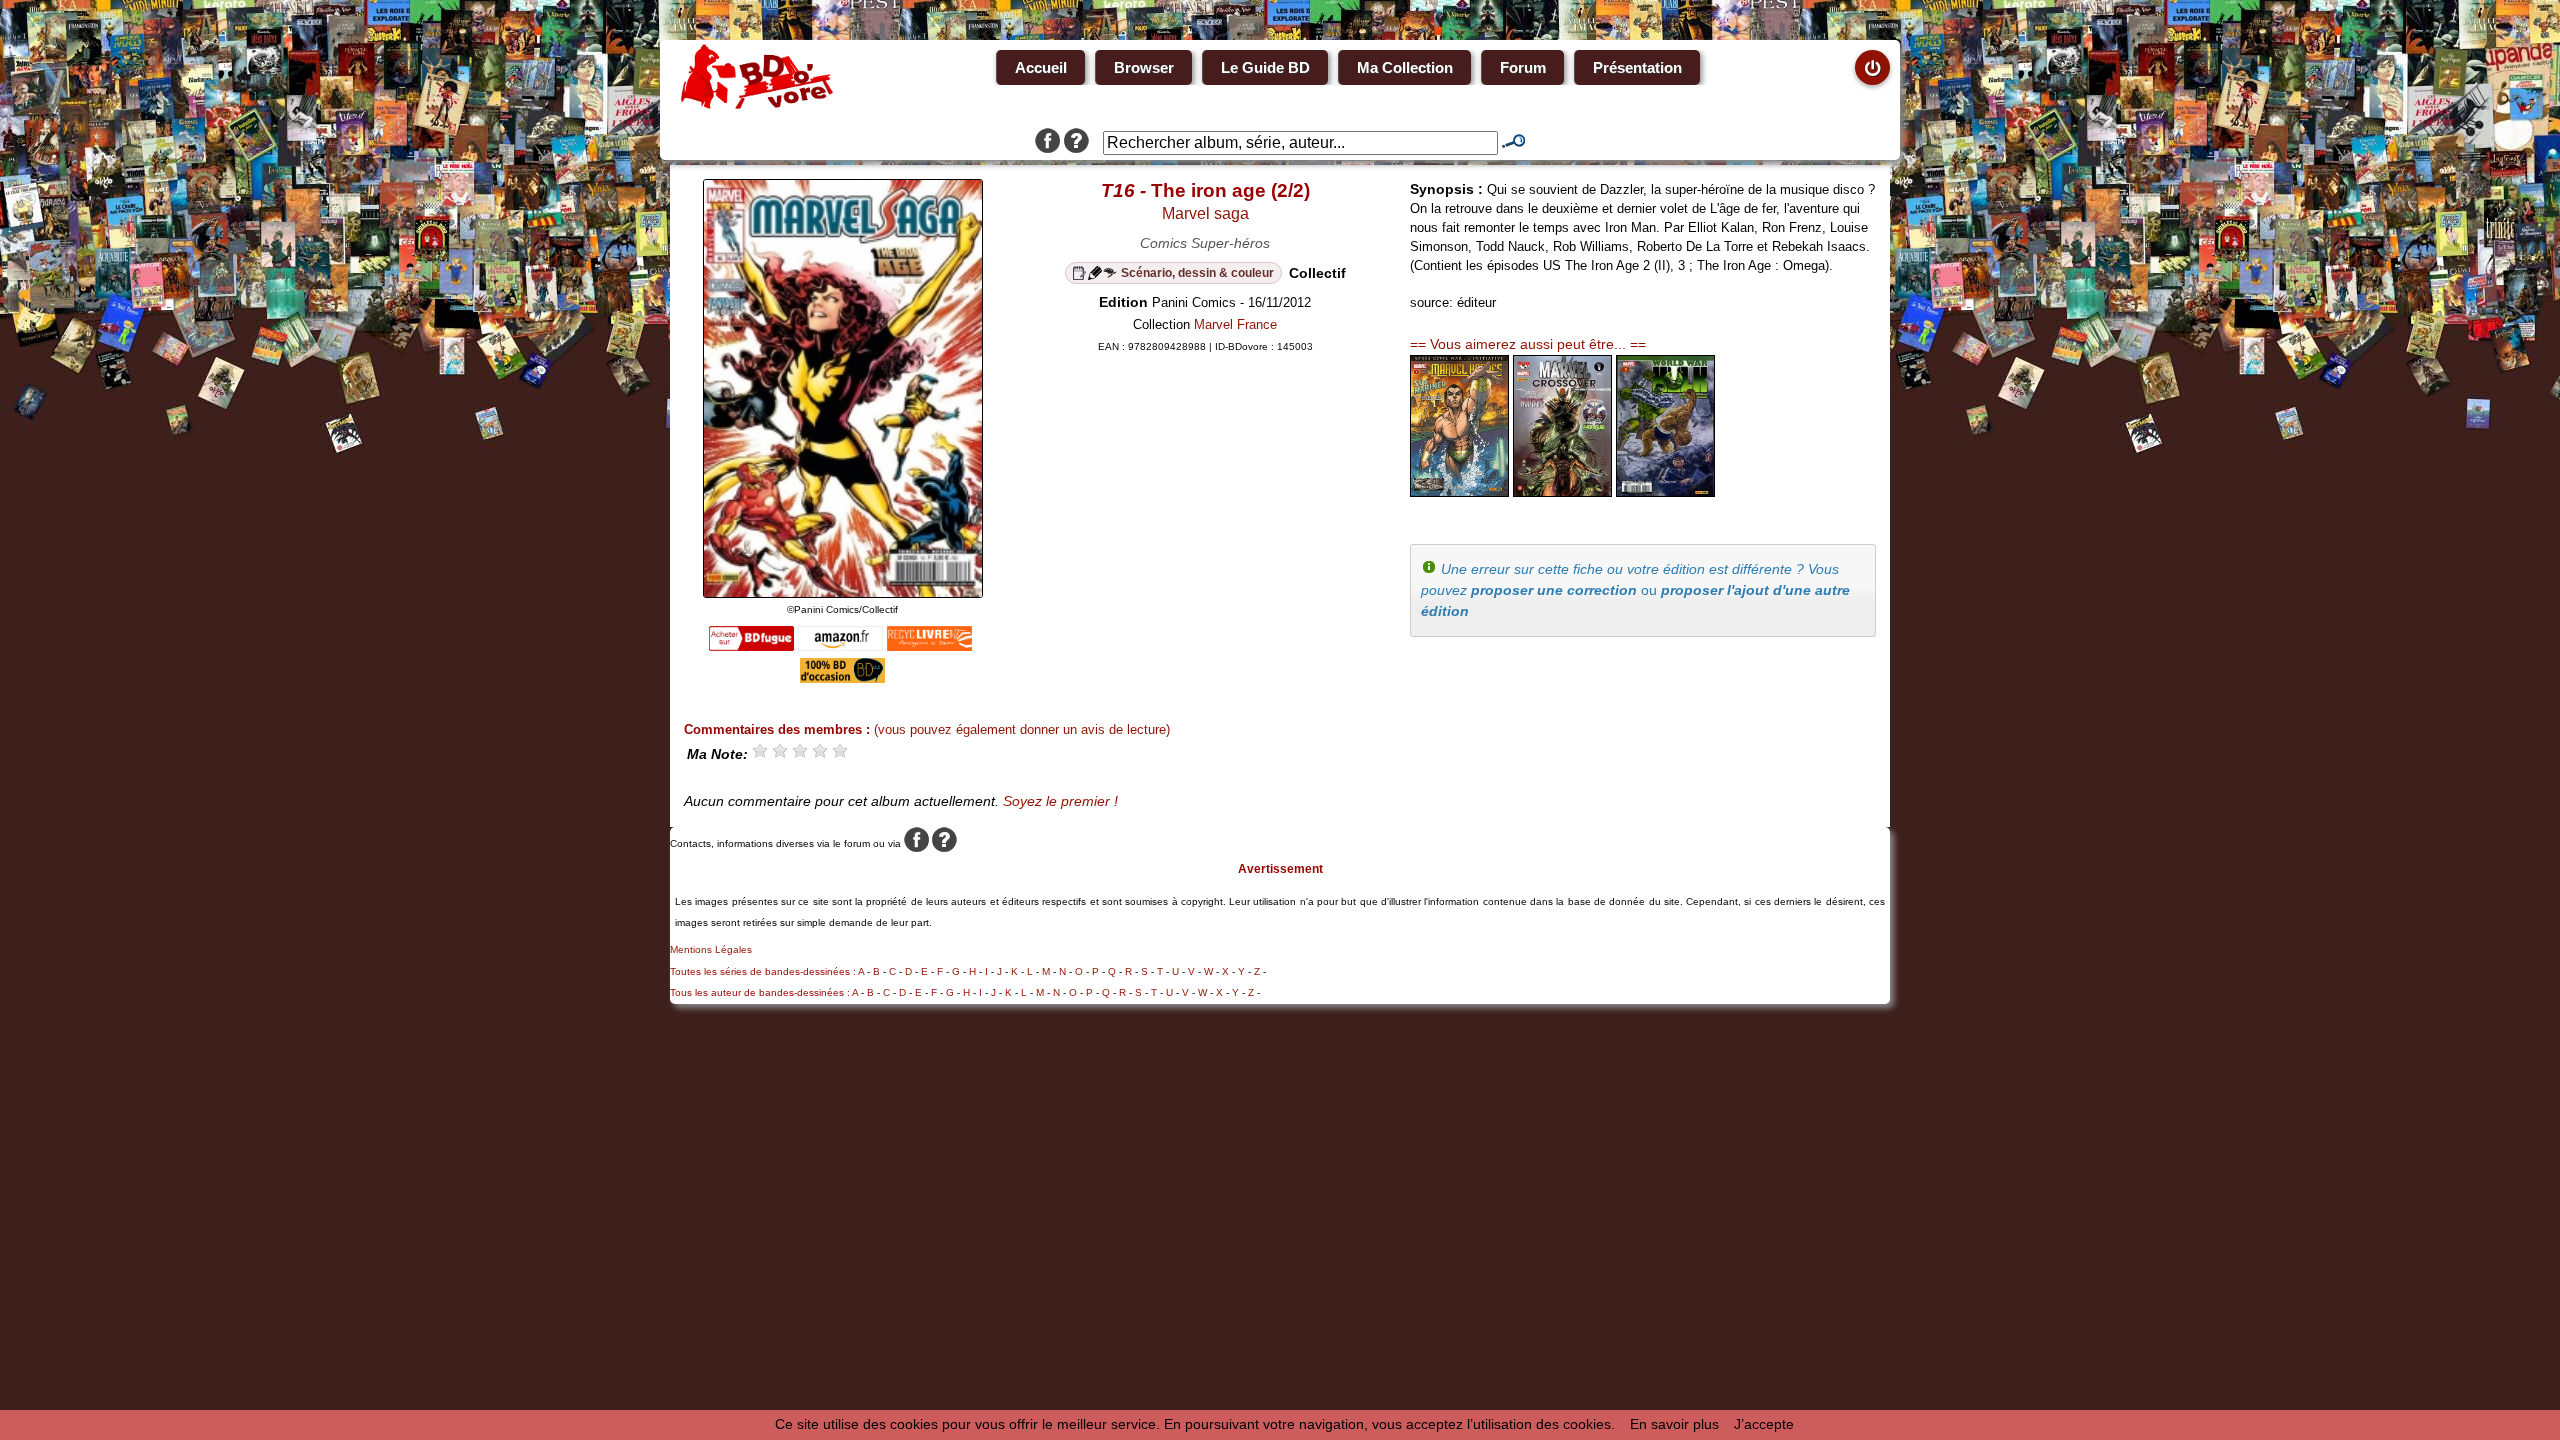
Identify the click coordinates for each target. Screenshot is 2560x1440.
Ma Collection (1405, 67)
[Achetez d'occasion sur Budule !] (842, 678)
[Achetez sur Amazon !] (840, 646)
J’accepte (1764, 1424)
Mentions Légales (711, 949)
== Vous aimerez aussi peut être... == (1528, 344)
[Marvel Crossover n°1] (1562, 492)
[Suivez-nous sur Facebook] (1047, 143)
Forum (1523, 67)
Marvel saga (1205, 213)
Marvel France (1235, 324)
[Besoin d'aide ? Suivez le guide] (1076, 143)
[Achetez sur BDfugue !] (751, 646)
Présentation (1637, 67)
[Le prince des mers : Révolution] (1459, 492)
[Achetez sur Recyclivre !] (929, 646)
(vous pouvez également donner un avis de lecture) (1022, 729)
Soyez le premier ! (1060, 801)
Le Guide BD (1265, 67)
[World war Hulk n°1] (1665, 492)
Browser (1144, 67)
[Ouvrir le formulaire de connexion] (1872, 67)
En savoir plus (1674, 1424)
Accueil (1041, 67)
